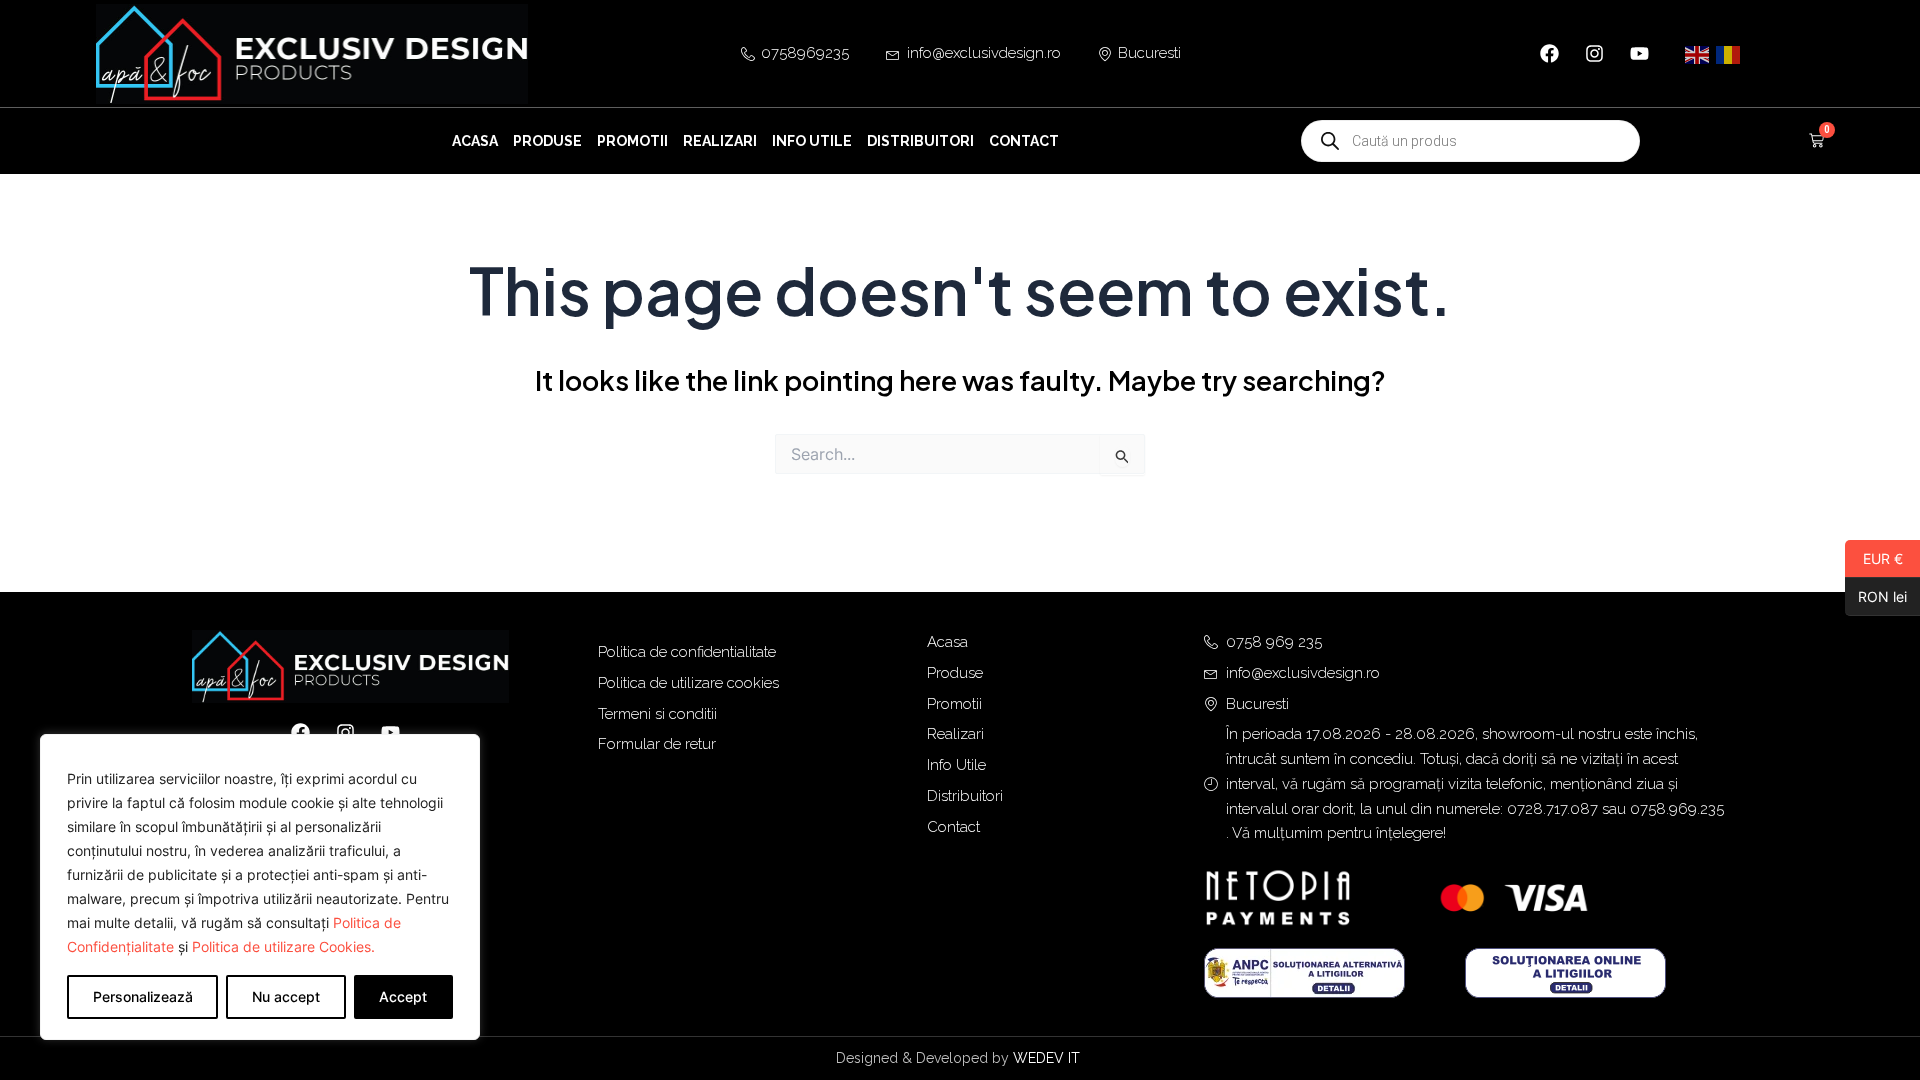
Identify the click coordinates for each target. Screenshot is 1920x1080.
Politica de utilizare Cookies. (283, 946)
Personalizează (143, 996)
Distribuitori (920, 141)
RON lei (1876, 596)
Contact (1024, 141)
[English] (1698, 53)
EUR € (1874, 558)
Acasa (475, 141)
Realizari (720, 141)
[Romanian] (1729, 53)
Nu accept (286, 996)
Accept (403, 996)
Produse (547, 141)
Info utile (812, 141)
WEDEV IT (1048, 1058)
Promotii (632, 141)
